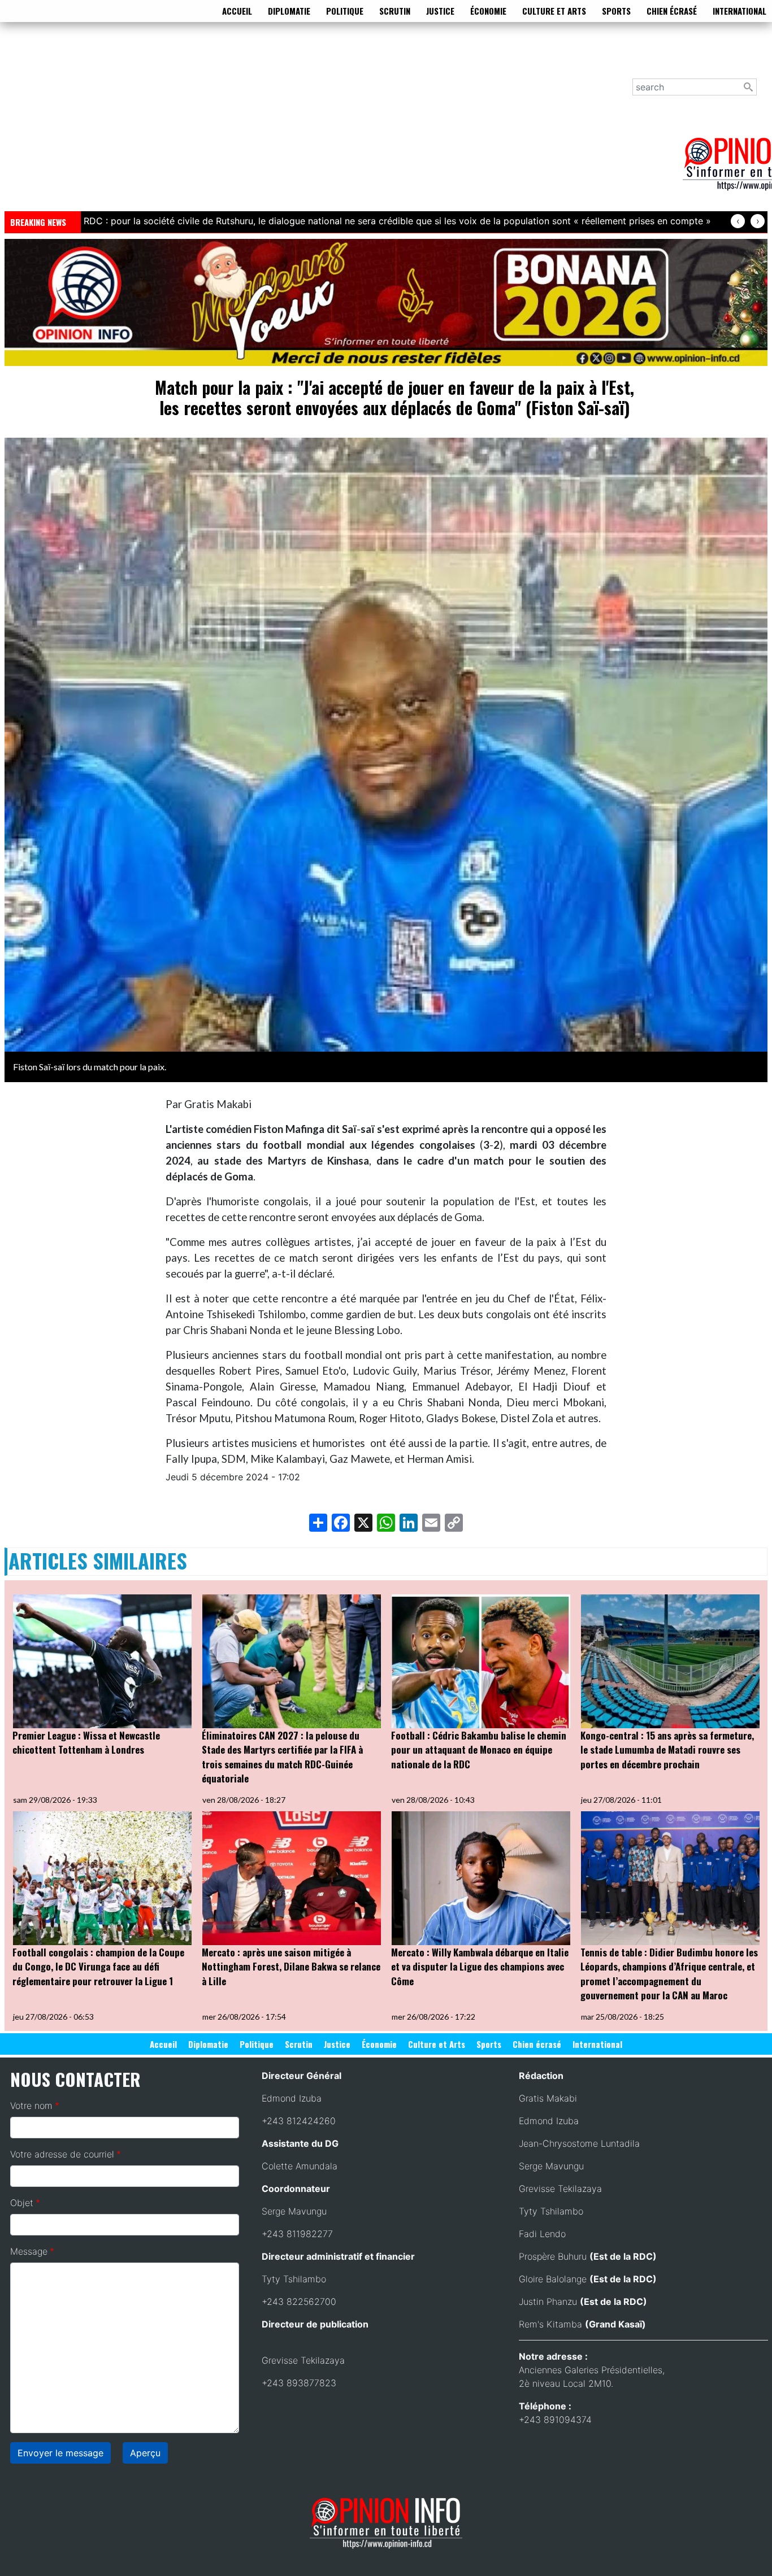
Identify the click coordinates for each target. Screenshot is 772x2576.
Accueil (237, 11)
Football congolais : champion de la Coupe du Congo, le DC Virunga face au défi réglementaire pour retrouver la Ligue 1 (98, 1967)
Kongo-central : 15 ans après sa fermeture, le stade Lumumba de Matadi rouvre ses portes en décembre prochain (667, 1750)
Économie (488, 11)
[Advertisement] (344, 124)
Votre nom (31, 2106)
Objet (22, 2203)
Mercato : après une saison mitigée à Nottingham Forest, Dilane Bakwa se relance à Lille (291, 1967)
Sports (616, 11)
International (740, 11)
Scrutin (395, 11)
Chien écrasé (672, 11)
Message (29, 2251)
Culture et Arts (554, 11)
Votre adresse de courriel (62, 2154)
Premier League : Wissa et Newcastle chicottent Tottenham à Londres (86, 1743)
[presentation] (738, 221)
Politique (345, 11)
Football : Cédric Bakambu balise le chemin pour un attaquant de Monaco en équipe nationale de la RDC (479, 1750)
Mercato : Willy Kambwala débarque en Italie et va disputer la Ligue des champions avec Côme (480, 1967)
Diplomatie (289, 11)
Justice (440, 11)
